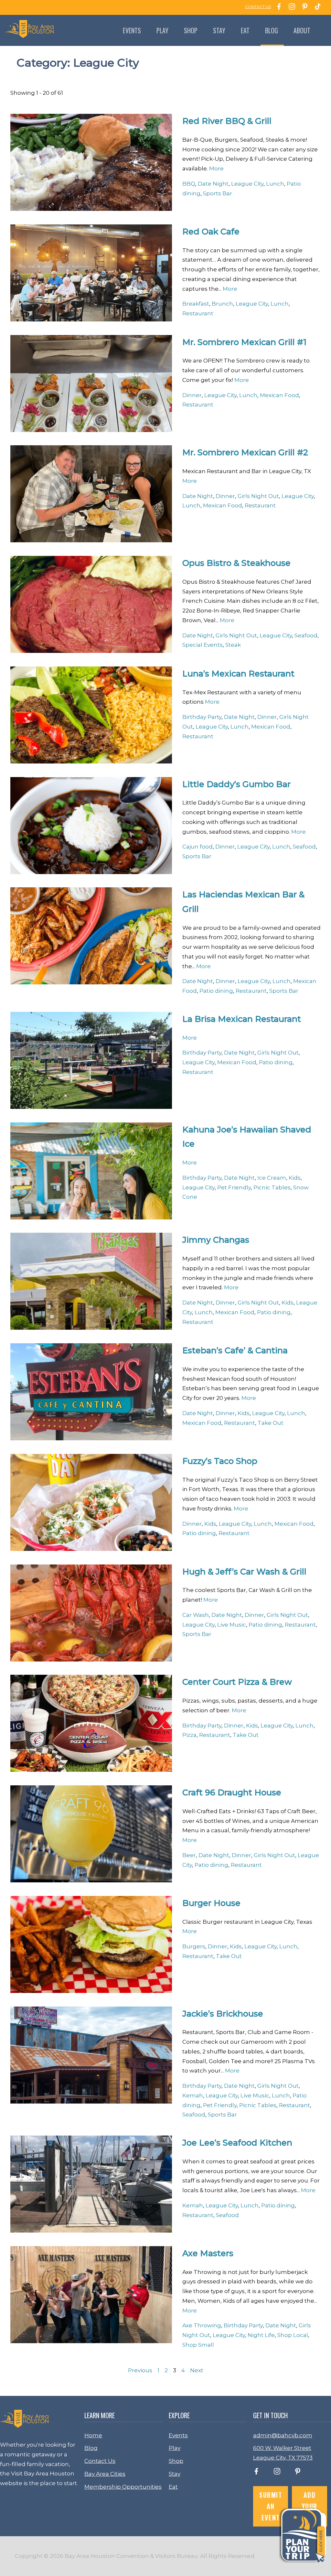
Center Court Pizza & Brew (237, 1682)
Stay (219, 30)
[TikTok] (316, 7)
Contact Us (100, 2461)
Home (93, 2435)
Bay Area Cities (105, 2474)
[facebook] (256, 2473)
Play (162, 30)
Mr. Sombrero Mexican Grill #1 (244, 342)
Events (132, 30)
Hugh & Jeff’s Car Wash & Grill (244, 1571)
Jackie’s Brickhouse (223, 2013)
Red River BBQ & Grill (227, 121)
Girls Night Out (258, 496)
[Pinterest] (303, 7)
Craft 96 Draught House (232, 1792)
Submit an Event (271, 2506)
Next (197, 2370)
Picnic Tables (272, 1187)
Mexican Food (279, 395)
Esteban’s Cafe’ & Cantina (235, 1350)
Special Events (203, 645)
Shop (191, 30)
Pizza (189, 1735)
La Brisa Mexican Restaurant (242, 1019)
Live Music (232, 1625)
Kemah (193, 2095)
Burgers (194, 1946)
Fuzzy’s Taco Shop (220, 1461)
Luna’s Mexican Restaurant (238, 673)
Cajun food (198, 847)
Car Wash (196, 1615)
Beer (189, 1855)
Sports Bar (218, 193)
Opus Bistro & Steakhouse (236, 563)
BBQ (189, 184)
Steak (233, 645)
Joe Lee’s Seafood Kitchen (237, 2143)
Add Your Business (310, 2506)
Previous (140, 2370)
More (216, 168)
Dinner (192, 395)
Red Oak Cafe (211, 231)
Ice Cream (272, 1178)
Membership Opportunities (123, 2487)
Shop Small (198, 2345)
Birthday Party (202, 717)
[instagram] (277, 2473)
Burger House (211, 1903)
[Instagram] (290, 7)
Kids (295, 1178)
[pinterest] (298, 2473)
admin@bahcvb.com (283, 2435)
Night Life (261, 2335)
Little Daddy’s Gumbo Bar (236, 784)
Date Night (213, 184)
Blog (272, 30)
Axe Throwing (202, 2325)
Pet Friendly (234, 1187)
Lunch (275, 184)
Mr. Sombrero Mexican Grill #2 (245, 452)
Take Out (271, 1423)
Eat (245, 30)
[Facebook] (277, 7)
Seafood (306, 635)
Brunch (222, 304)
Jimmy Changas (216, 1240)
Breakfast (196, 304)
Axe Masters (208, 2253)
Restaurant (198, 313)
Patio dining (216, 991)
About (302, 30)
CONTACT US (258, 7)
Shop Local (293, 2335)
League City (247, 184)
